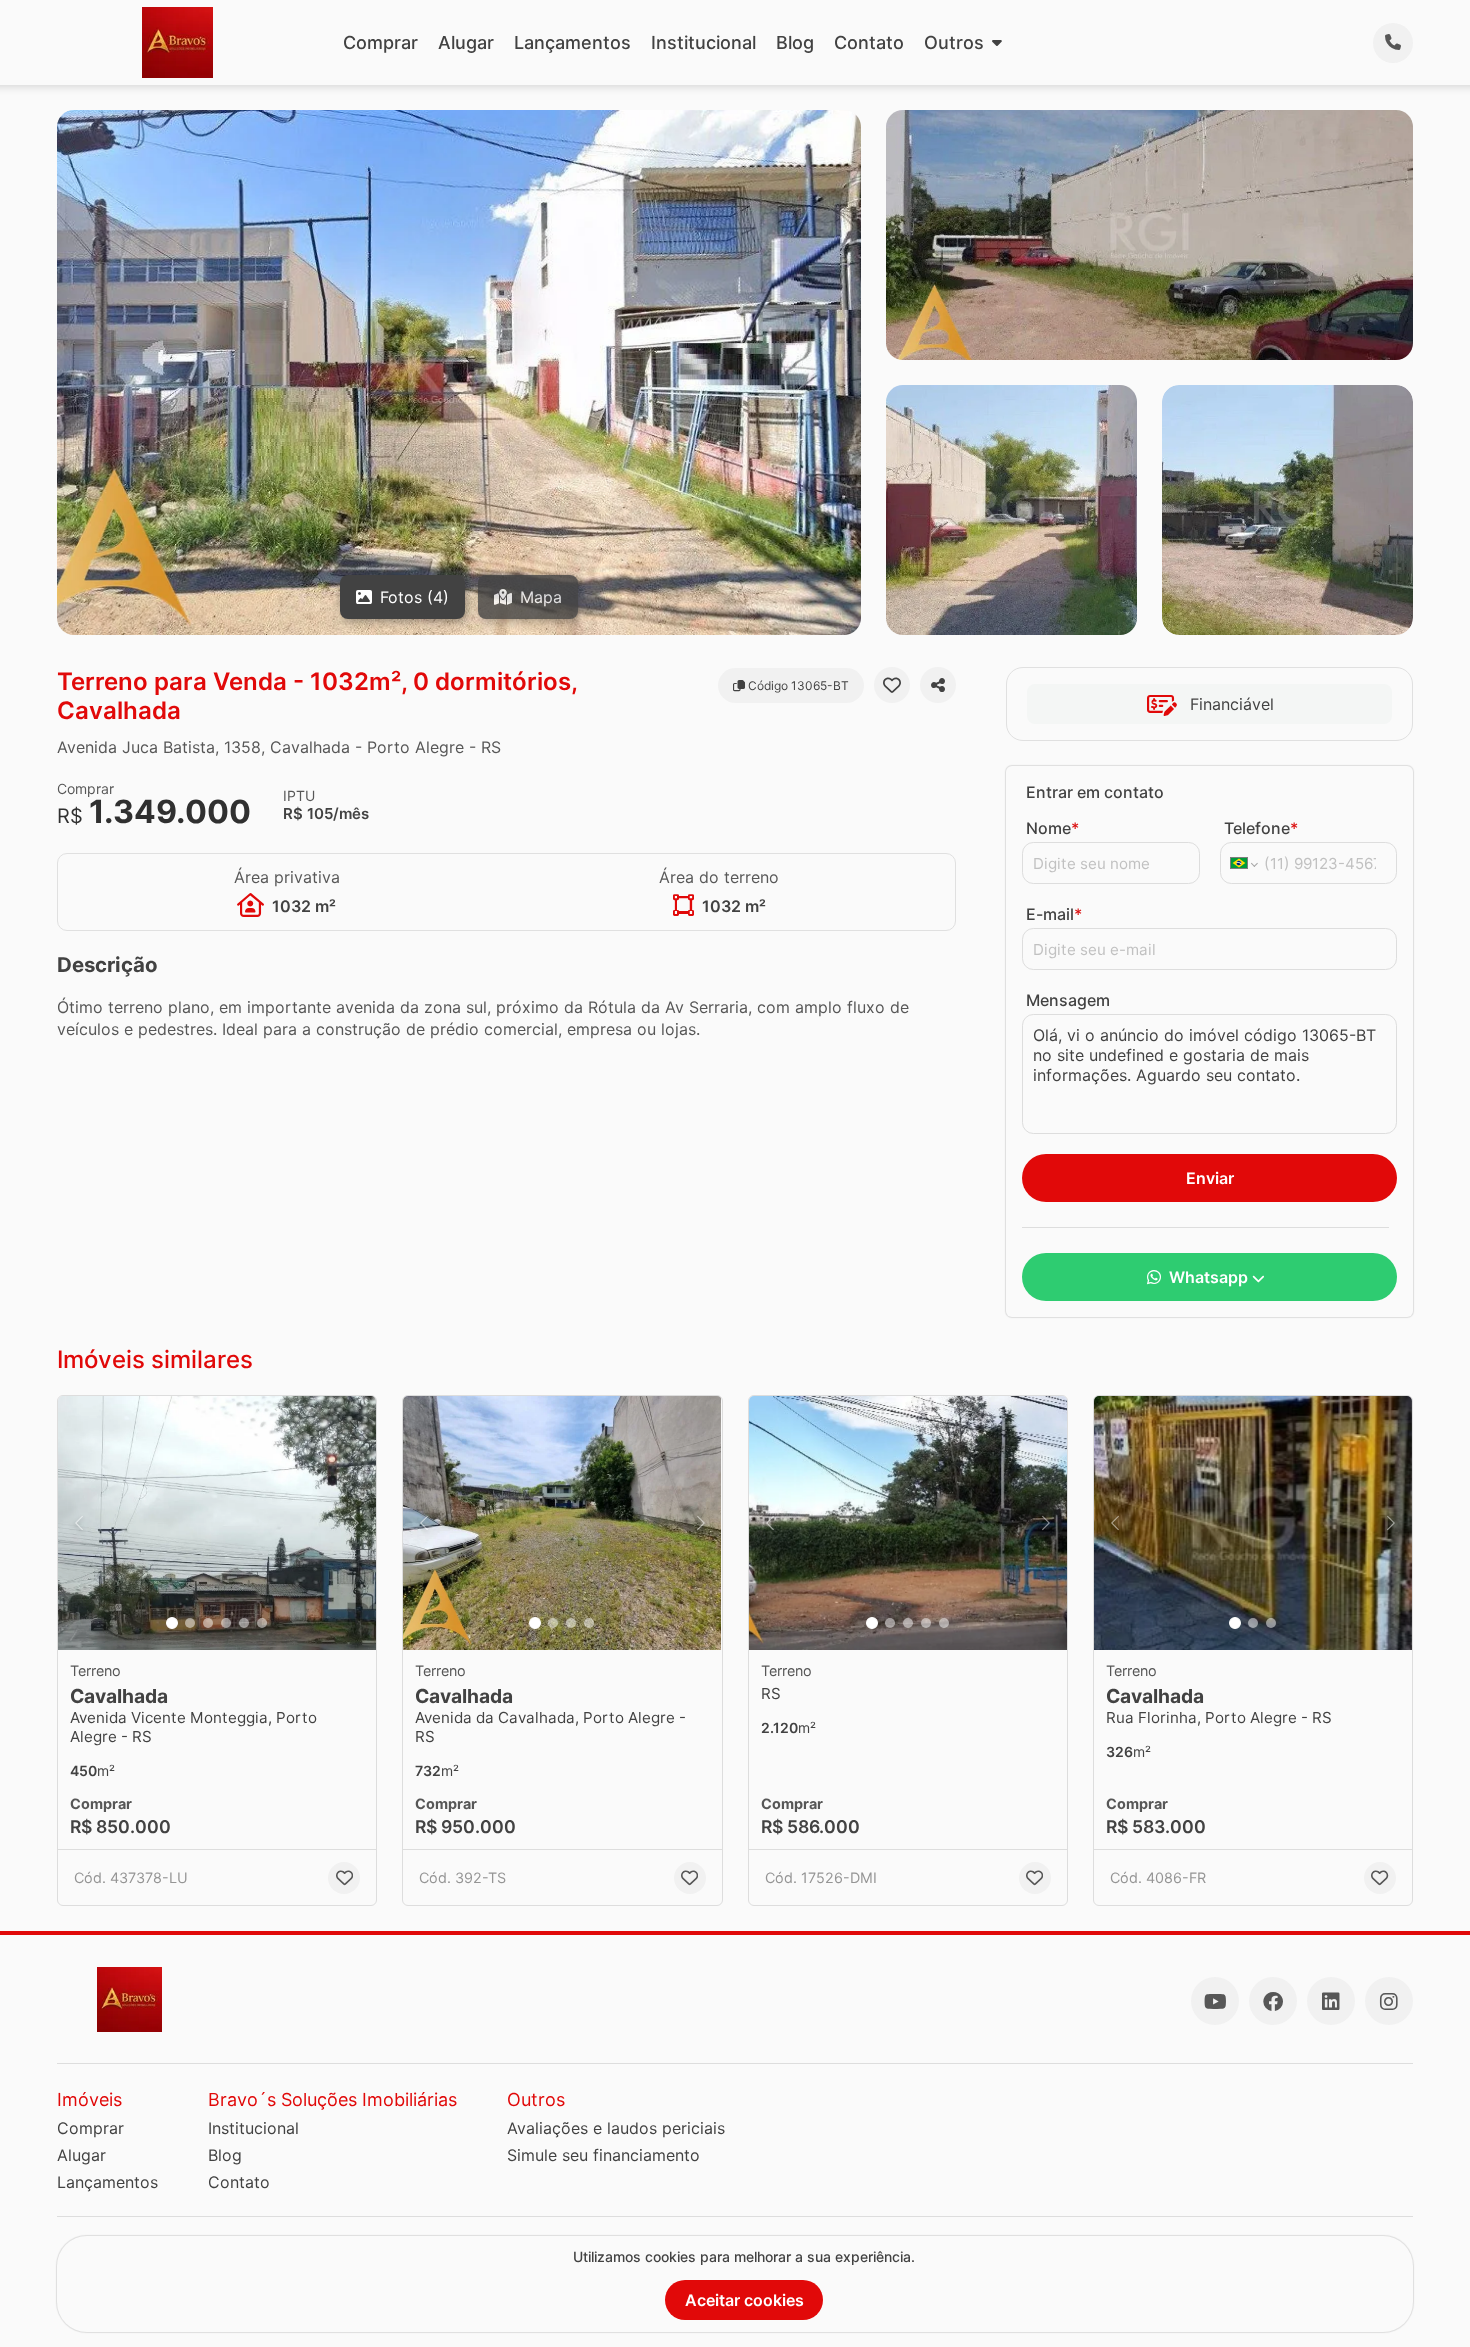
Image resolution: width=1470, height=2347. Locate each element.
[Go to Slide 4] (226, 1623)
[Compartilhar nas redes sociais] (938, 685)
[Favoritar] (892, 685)
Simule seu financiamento (603, 2155)
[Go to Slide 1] (172, 1623)
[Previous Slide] (79, 1523)
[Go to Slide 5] (244, 1623)
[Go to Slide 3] (208, 1623)
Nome (1052, 828)
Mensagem (1068, 1000)
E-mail (1054, 914)
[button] (217, 1523)
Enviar (1210, 1178)
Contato (869, 42)
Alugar (466, 42)
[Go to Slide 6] (262, 1623)
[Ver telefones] (1393, 43)
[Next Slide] (355, 1523)
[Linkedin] (1331, 2001)
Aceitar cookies (744, 2300)
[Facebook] (1273, 2001)
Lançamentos (572, 42)
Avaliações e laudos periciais (616, 2128)
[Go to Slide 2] (190, 1623)
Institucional (703, 42)
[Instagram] (1389, 2001)
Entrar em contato (1095, 792)
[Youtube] (1215, 2001)
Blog (795, 42)
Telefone (1261, 828)
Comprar (380, 42)
